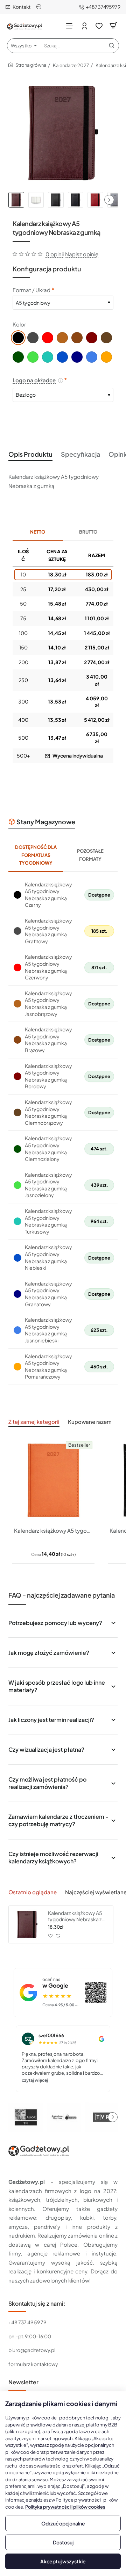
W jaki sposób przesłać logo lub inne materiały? (57, 1686)
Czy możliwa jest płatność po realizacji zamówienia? (47, 1783)
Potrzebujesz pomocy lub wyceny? (55, 1623)
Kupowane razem (90, 1422)
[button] (109, 200)
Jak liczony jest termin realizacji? (51, 1720)
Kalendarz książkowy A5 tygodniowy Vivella (53, 1530)
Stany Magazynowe (46, 822)
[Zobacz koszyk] (113, 25)
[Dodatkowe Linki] (40, 7)
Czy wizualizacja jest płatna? (46, 1749)
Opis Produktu (30, 454)
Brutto (88, 532)
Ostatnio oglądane (33, 1892)
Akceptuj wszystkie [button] (63, 2561)
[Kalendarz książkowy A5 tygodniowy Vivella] (53, 1480)
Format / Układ (31, 290)
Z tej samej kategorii (34, 1422)
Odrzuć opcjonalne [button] (63, 2523)
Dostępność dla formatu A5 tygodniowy (36, 855)
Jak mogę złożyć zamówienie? (49, 1653)
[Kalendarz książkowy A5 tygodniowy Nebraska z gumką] (27, 1924)
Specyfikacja (80, 454)
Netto (38, 532)
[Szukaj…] (112, 46)
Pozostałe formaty (90, 855)
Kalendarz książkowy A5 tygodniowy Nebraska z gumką (75, 1916)
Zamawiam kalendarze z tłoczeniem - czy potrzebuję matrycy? (58, 1820)
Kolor (19, 324)
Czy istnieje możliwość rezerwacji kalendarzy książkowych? (53, 1857)
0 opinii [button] (55, 254)
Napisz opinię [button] (82, 254)
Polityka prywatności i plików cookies (65, 2507)
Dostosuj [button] (63, 2542)
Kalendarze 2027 (71, 65)
